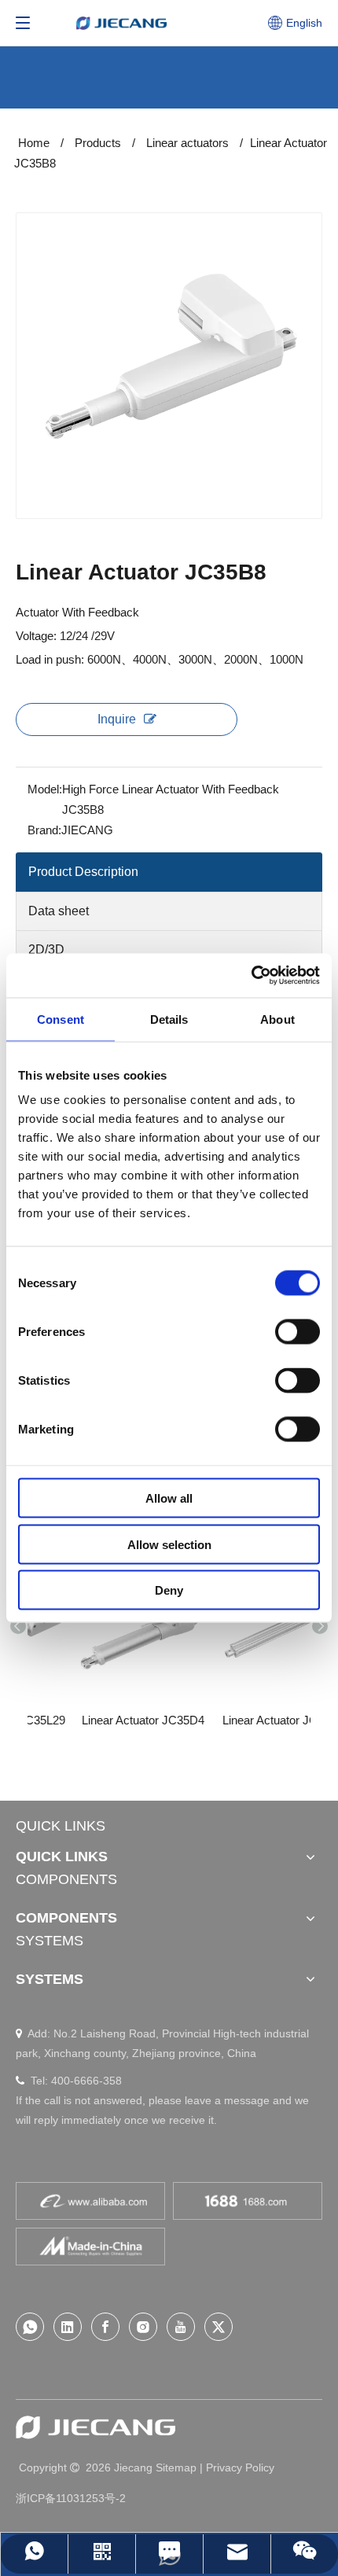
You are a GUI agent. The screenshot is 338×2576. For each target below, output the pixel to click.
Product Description (83, 872)
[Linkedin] (68, 2327)
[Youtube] (181, 2327)
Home (34, 143)
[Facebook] (105, 2327)
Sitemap (176, 2467)
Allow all (169, 1498)
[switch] (298, 1332)
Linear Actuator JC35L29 (74, 1720)
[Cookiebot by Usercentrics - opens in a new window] (251, 976)
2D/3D (46, 949)
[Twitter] (219, 2327)
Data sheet (59, 911)
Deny (169, 1590)
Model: (45, 789)
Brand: (44, 830)
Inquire (117, 719)
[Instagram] (143, 2327)
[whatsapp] (30, 2327)
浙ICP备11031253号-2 (71, 2498)
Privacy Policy (240, 2467)
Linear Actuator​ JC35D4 (216, 1720)
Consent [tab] (61, 1019)
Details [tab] (169, 1019)
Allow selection (169, 1544)
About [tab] (277, 1019)
